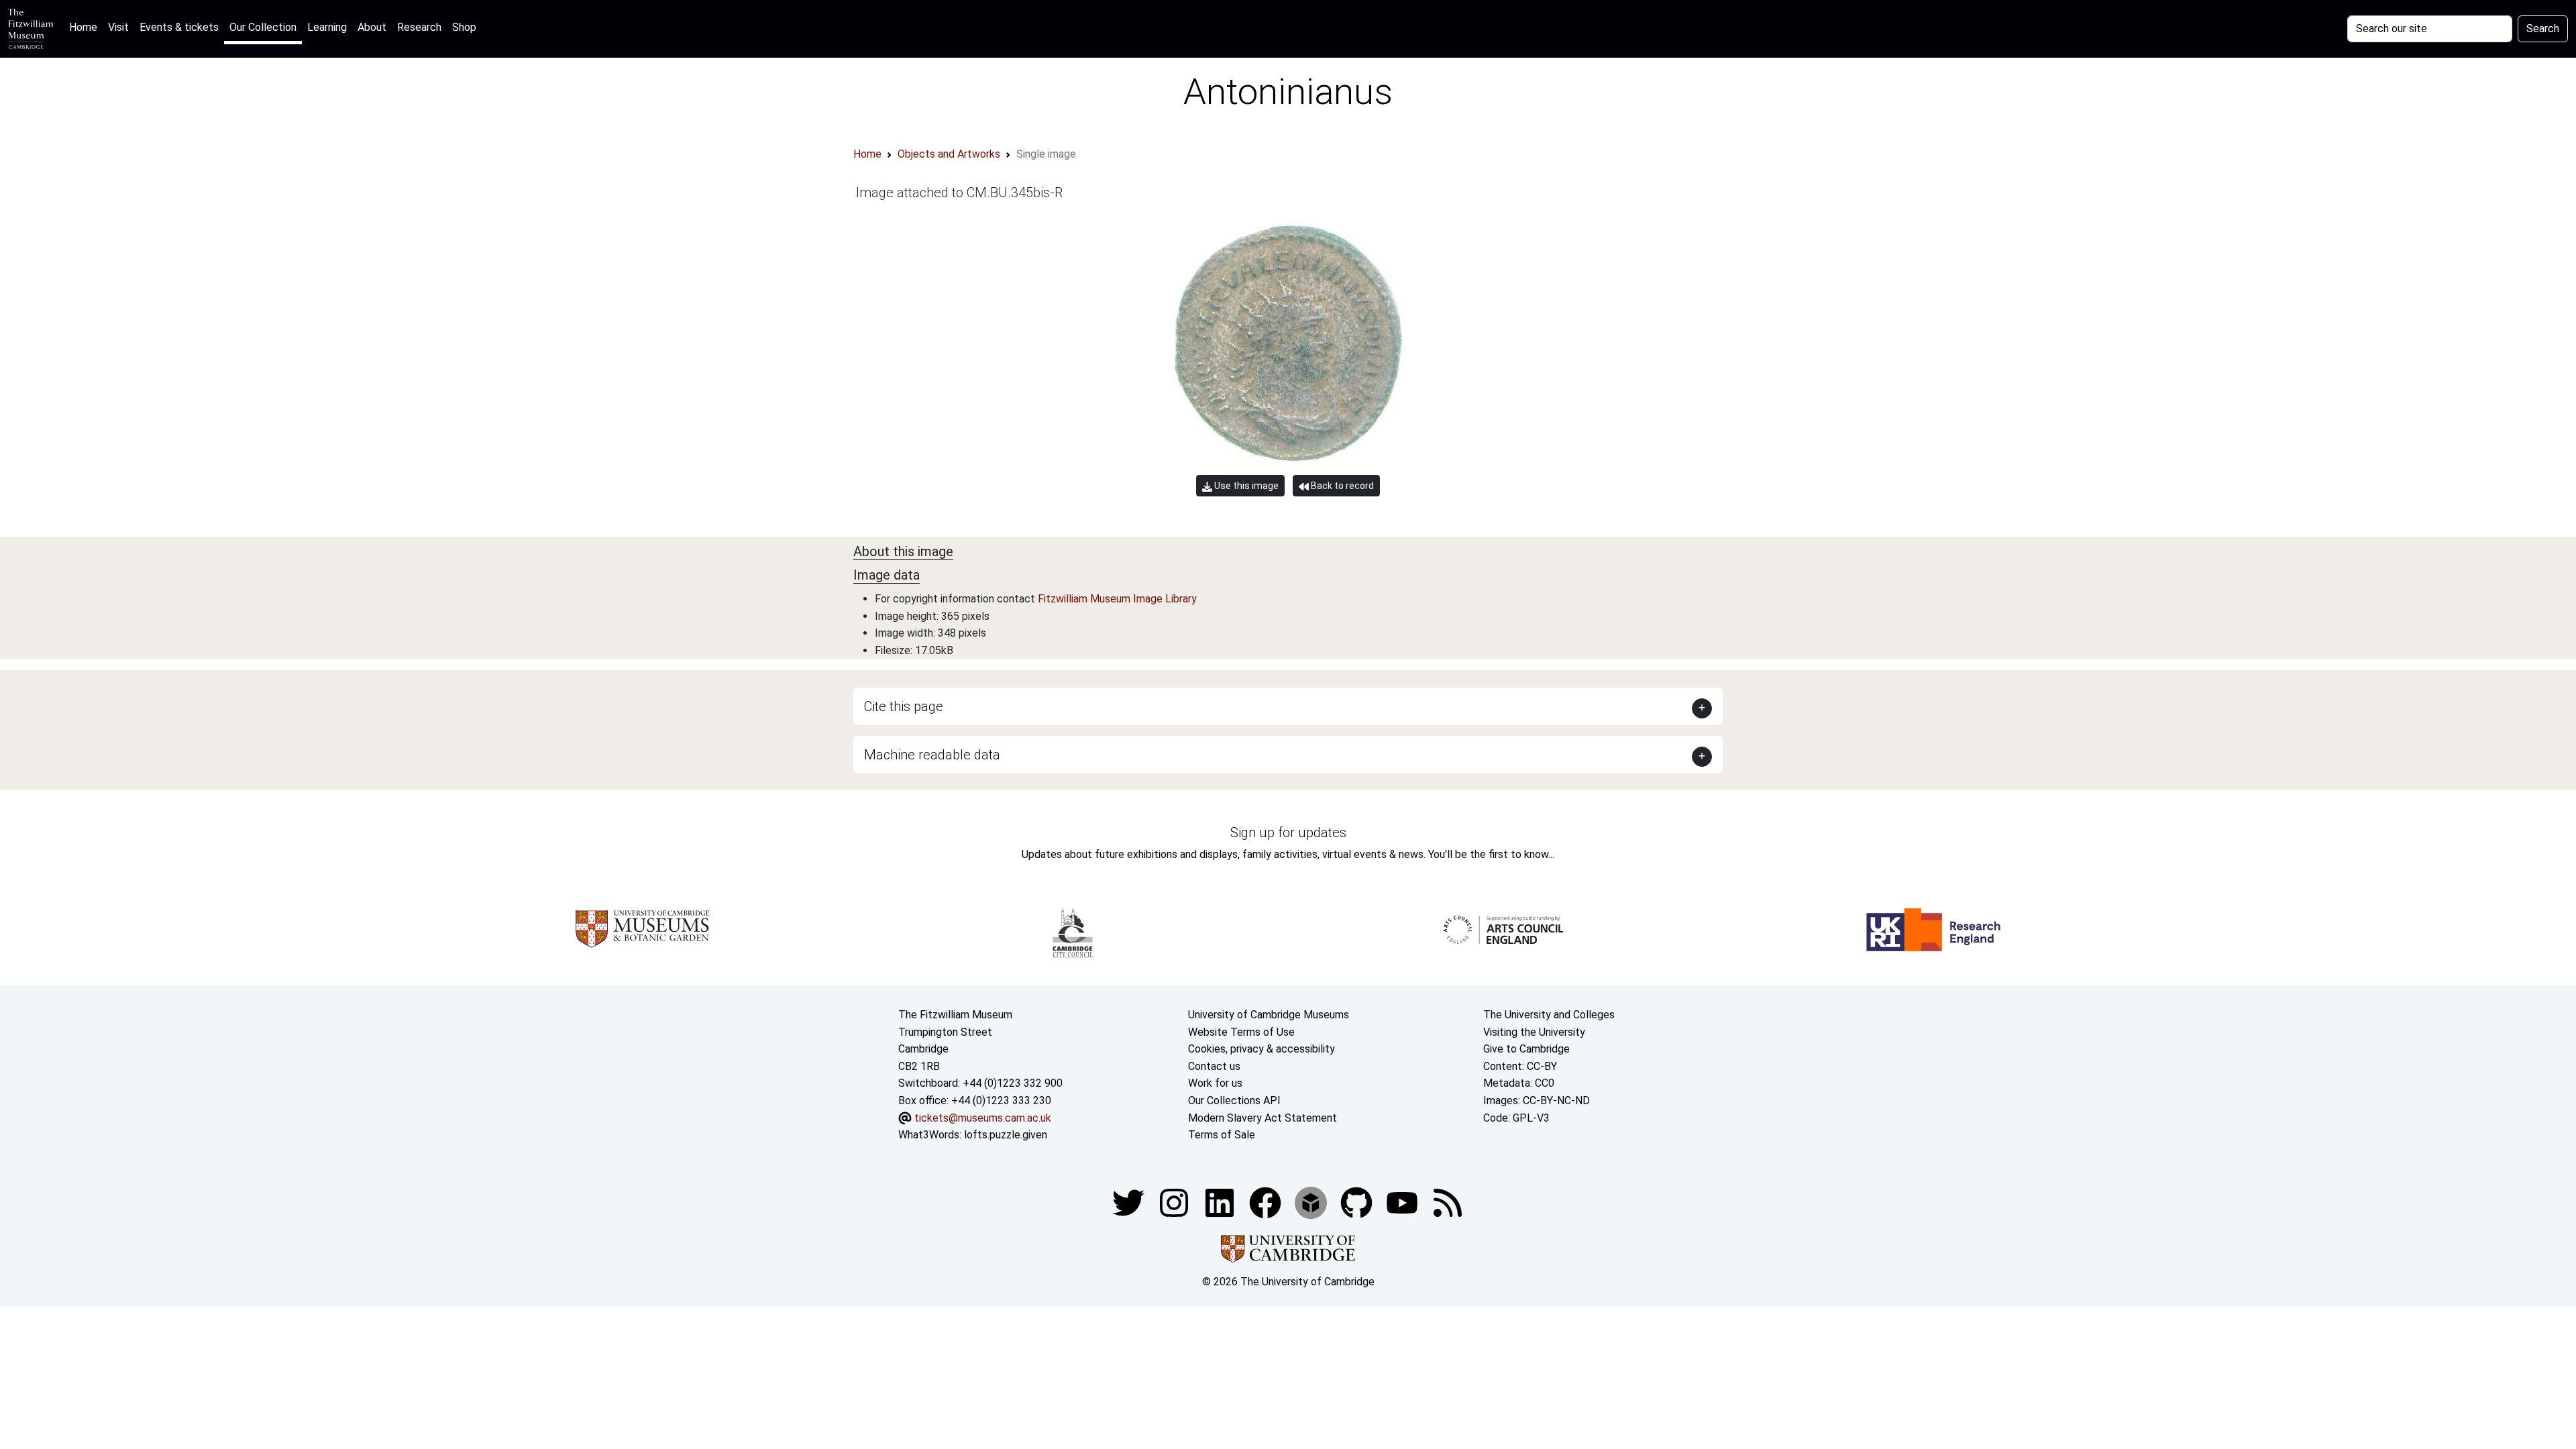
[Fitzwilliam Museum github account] (1358, 1202)
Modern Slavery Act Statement (1263, 1118)
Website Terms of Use (1241, 1032)
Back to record (1341, 486)
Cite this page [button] (904, 706)
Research (419, 27)
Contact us (1214, 1066)
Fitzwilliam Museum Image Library (1117, 599)
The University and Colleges (1549, 1015)
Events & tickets (179, 27)
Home (86, 27)
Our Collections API (1234, 1101)
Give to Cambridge (1526, 1049)
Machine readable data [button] (932, 755)
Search (2543, 29)
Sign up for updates (1288, 833)
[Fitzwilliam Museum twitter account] (1130, 1202)
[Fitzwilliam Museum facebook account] (1221, 1202)
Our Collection (263, 27)
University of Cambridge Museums (1269, 1015)
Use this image (1245, 486)
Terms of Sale (1222, 1135)
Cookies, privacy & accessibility (1262, 1049)
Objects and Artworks (949, 154)
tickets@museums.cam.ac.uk (983, 1118)
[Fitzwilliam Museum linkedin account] (1267, 1202)
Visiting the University (1534, 1032)
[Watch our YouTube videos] (1403, 1202)
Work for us (1215, 1083)
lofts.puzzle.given (1006, 1135)
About (372, 27)
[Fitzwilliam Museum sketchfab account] (1312, 1202)
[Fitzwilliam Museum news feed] (1448, 1202)
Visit (118, 27)
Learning (327, 27)
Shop (464, 27)
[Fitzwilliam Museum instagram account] (1175, 1202)
